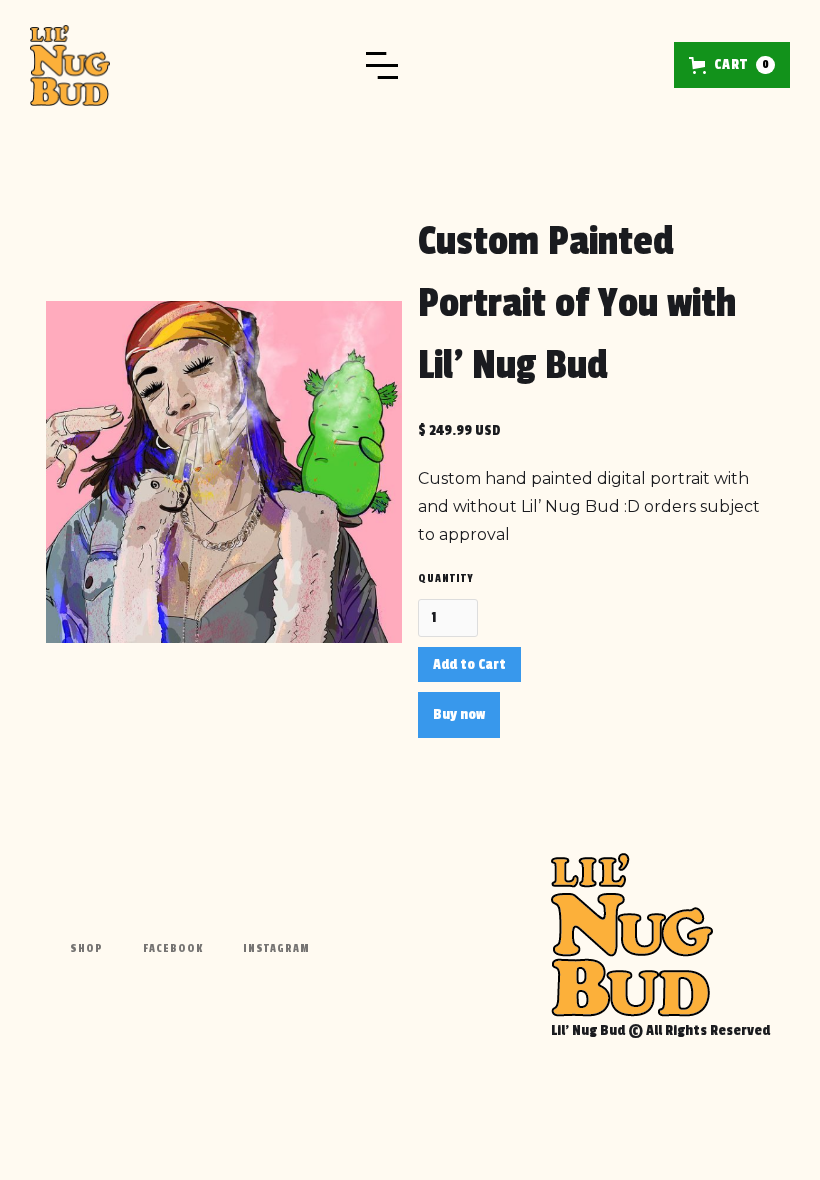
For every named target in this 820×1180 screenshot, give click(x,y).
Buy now (459, 714)
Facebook (173, 948)
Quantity (446, 578)
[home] (70, 65)
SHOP (86, 948)
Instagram (276, 948)
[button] (392, 65)
